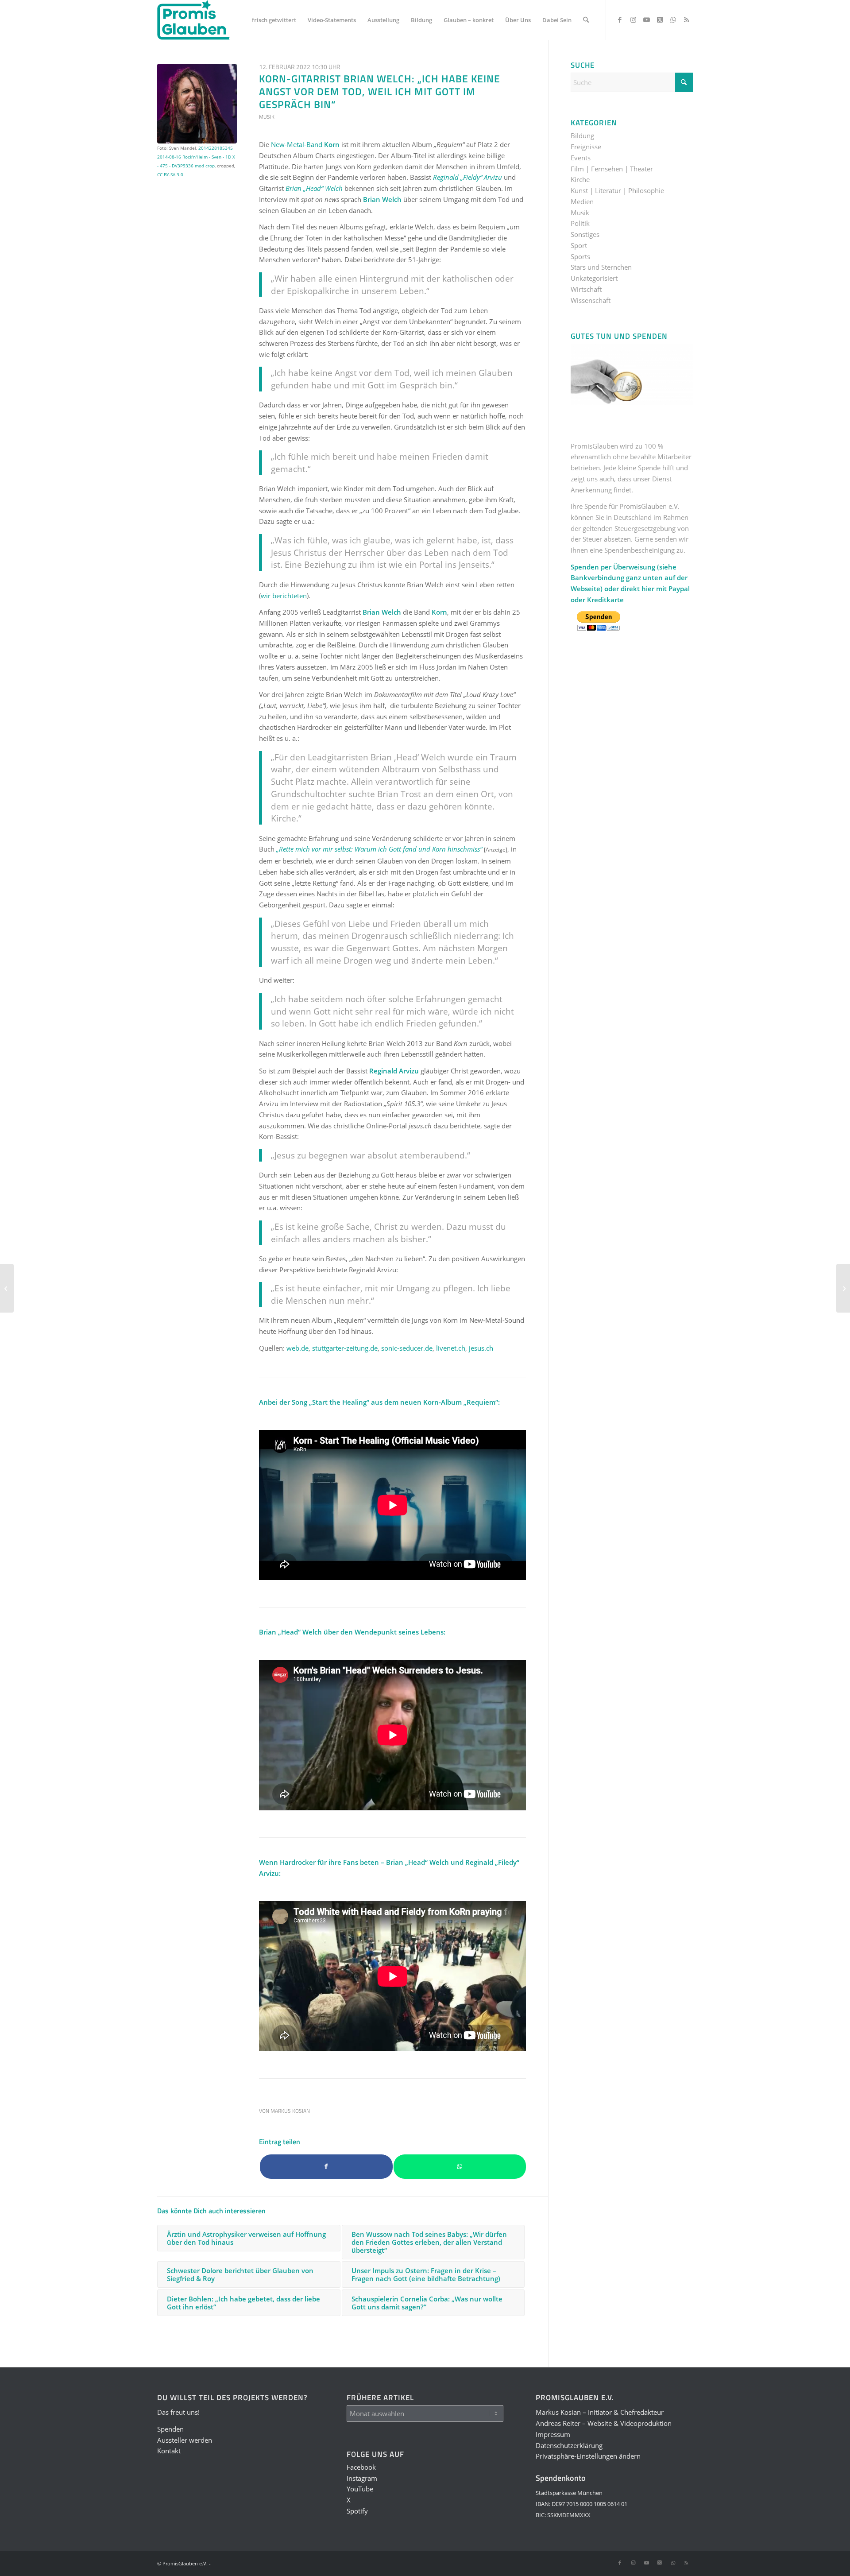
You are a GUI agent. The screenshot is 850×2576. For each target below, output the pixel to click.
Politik (580, 223)
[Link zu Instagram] (633, 19)
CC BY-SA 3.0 (170, 174)
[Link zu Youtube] (646, 19)
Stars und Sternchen (601, 267)
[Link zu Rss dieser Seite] (686, 19)
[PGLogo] (193, 20)
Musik (267, 117)
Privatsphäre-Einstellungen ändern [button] (588, 2456)
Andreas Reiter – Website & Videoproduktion (604, 2423)
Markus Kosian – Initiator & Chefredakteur (600, 2412)
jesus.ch (481, 1348)
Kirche (580, 179)
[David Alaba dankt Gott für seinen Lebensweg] (7, 1288)
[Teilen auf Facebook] (326, 2167)
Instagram (362, 2478)
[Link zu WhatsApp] (673, 19)
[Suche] (586, 20)
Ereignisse (586, 147)
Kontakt (169, 2451)
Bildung (582, 136)
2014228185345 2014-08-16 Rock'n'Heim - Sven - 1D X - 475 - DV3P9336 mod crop (196, 157)
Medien (582, 201)
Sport (579, 245)
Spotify (357, 2511)
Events (581, 158)
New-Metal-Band (305, 144)
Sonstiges (585, 234)
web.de (297, 1348)
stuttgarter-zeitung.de (345, 1348)
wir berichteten (284, 596)
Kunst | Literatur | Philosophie (617, 190)
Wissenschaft (591, 300)
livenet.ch (451, 1348)
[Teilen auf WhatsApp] (460, 2167)
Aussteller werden (185, 2440)
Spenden (170, 2429)
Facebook (361, 2467)
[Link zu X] (660, 19)
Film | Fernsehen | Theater (612, 169)
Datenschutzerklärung (569, 2445)
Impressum (553, 2434)
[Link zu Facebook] (620, 19)
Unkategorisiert (594, 278)
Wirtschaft (586, 289)
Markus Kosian (290, 2111)
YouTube (360, 2489)
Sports (580, 256)
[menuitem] (274, 20)
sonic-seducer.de (407, 1348)
